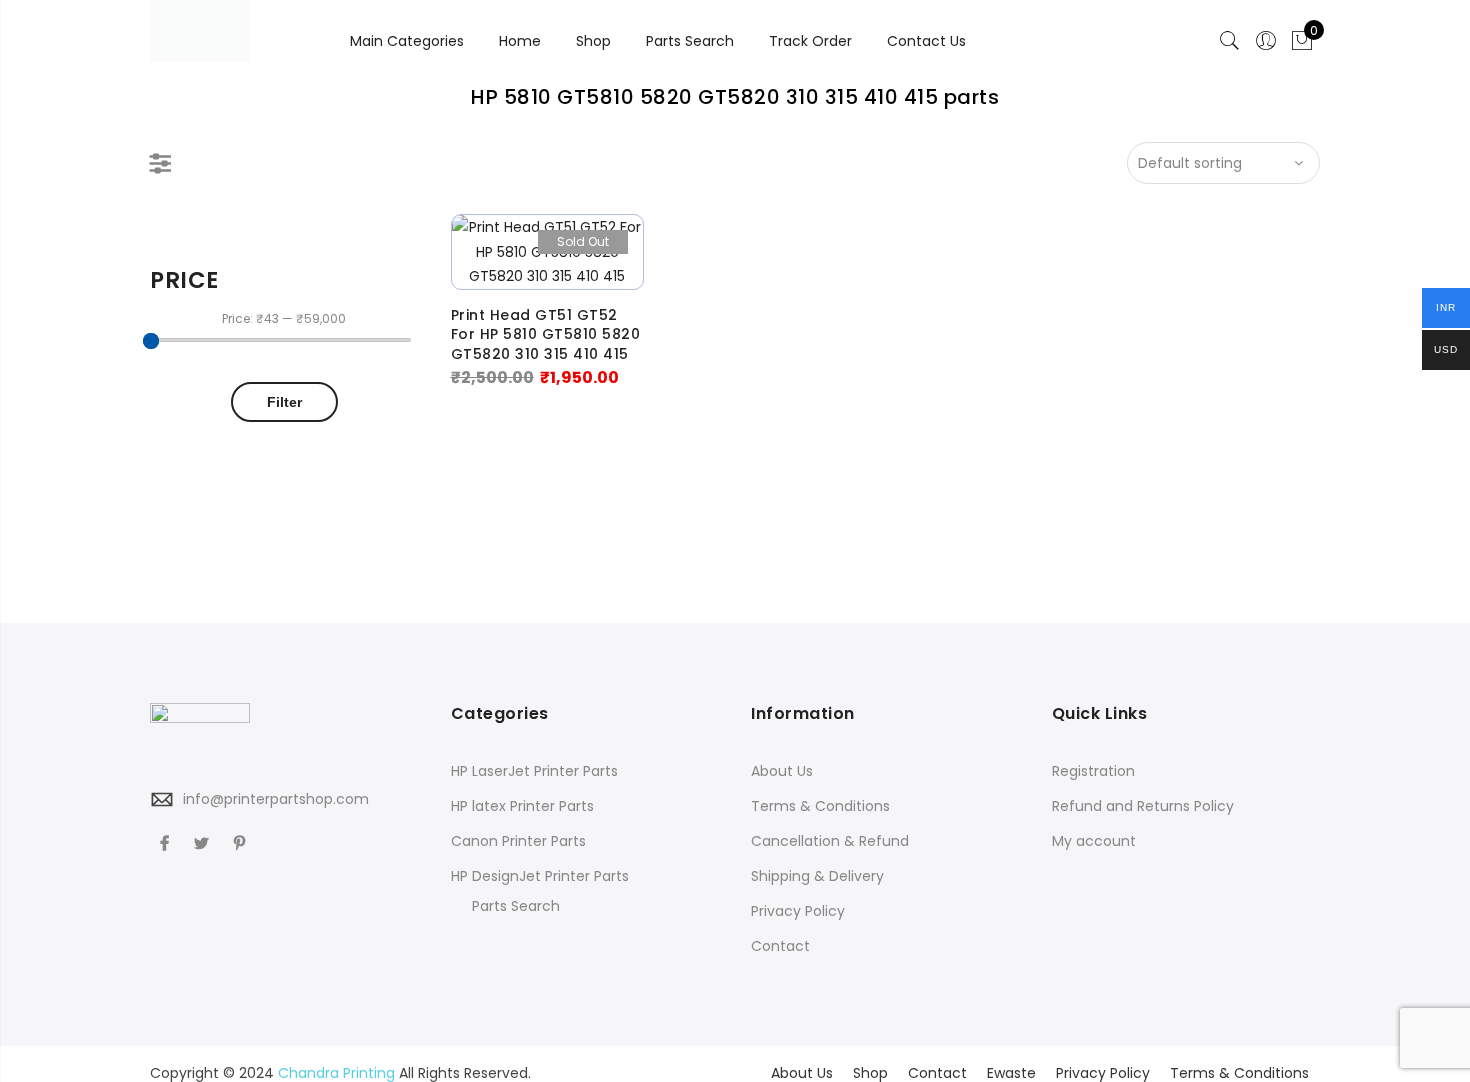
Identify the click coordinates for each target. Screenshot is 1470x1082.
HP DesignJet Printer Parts (540, 876)
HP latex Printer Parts (522, 806)
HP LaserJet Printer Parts (534, 771)
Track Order (810, 41)
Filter (284, 402)
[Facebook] (167, 843)
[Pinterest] (242, 843)
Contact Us (926, 41)
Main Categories (407, 41)
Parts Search (690, 41)
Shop (593, 41)
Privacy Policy (798, 911)
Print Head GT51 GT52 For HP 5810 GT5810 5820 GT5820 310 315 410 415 (546, 335)
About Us (782, 771)
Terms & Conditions (820, 806)
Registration (1093, 771)
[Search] (1230, 41)
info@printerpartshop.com (276, 799)
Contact (780, 946)
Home (520, 41)
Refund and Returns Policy (1143, 806)
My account (1094, 841)
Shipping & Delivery (817, 876)
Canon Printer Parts (518, 841)
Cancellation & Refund (830, 841)
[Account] (1266, 41)
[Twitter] (204, 843)
